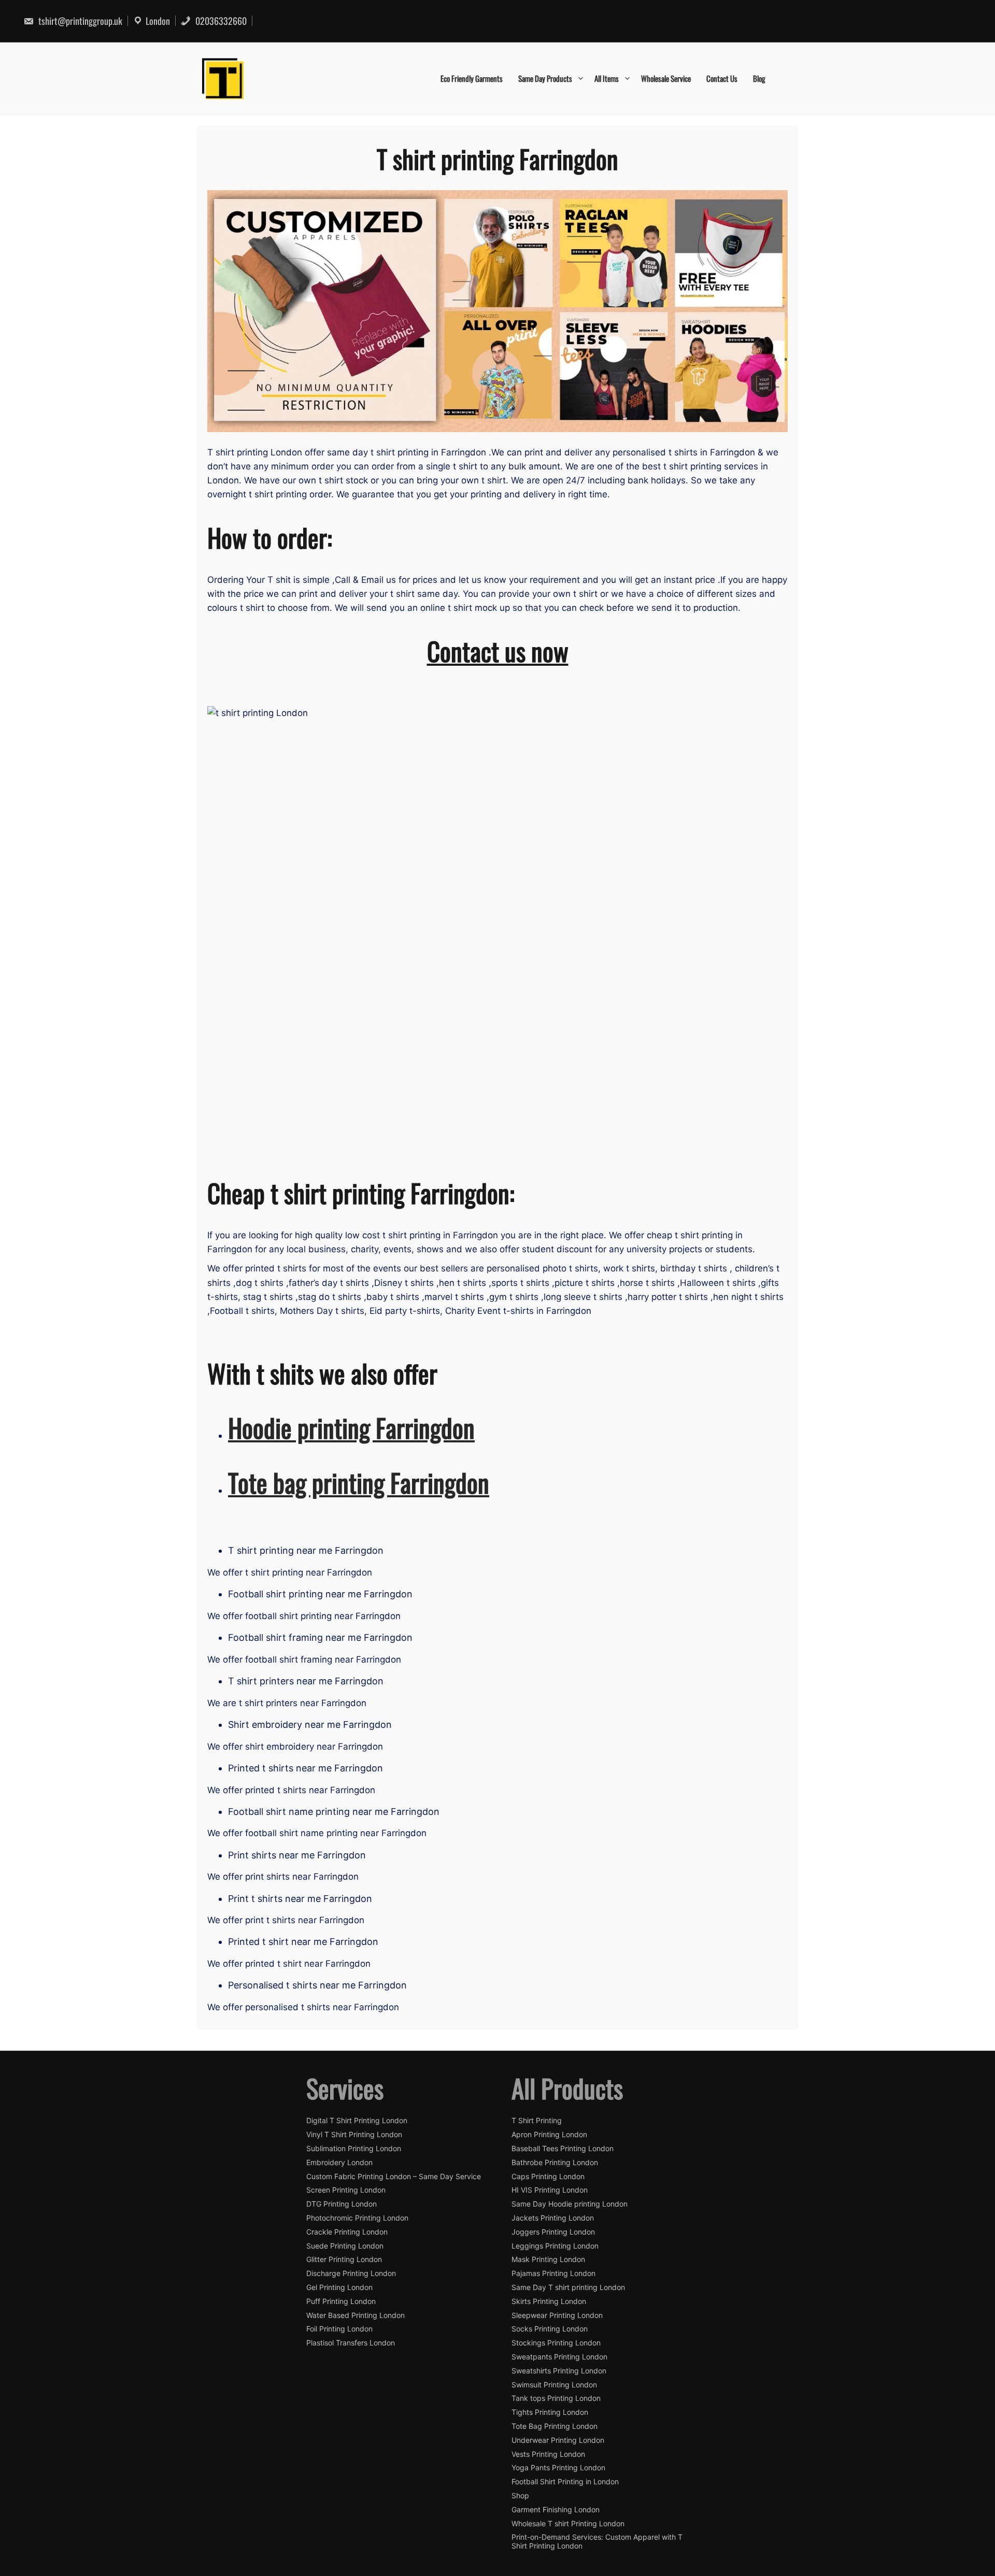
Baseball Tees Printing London (563, 2149)
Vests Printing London (548, 2454)
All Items (607, 78)
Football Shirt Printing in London (565, 2482)
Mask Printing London (548, 2259)
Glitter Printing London (344, 2259)
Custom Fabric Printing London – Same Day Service (394, 2177)
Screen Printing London (346, 2190)
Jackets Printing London (553, 2218)
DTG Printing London (342, 2204)
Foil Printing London (339, 2329)
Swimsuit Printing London (554, 2385)
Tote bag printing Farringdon (359, 1482)
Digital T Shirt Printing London (357, 2121)
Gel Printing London (339, 2287)
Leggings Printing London (555, 2246)
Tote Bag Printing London (555, 2426)
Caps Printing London (548, 2177)
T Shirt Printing (537, 2121)
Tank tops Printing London (556, 2398)
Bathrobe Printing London (555, 2163)
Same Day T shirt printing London (568, 2287)
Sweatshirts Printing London (559, 2371)
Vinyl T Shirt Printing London (354, 2135)
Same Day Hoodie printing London (570, 2204)
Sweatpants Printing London (559, 2357)
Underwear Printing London (558, 2440)
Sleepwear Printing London (557, 2315)
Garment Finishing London (556, 2510)
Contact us (722, 78)
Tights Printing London (550, 2412)
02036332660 (220, 21)
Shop (520, 2496)
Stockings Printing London (556, 2343)
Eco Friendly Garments (472, 78)
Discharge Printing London (351, 2273)
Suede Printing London (345, 2246)
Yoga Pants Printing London (558, 2468)
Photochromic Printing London (357, 2218)
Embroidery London (339, 2163)
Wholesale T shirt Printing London (568, 2524)
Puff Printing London (341, 2301)
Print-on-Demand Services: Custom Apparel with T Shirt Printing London (597, 2542)
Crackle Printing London (347, 2232)
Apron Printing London (549, 2135)
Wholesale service (666, 78)
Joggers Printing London (553, 2232)
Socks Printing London (550, 2329)
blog (759, 78)
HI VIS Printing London (550, 2190)
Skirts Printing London (549, 2301)
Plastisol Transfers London (351, 2343)
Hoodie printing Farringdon (351, 1427)
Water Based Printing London (356, 2315)
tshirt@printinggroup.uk (79, 21)
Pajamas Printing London (553, 2273)
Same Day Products (545, 78)
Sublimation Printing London (354, 2149)
